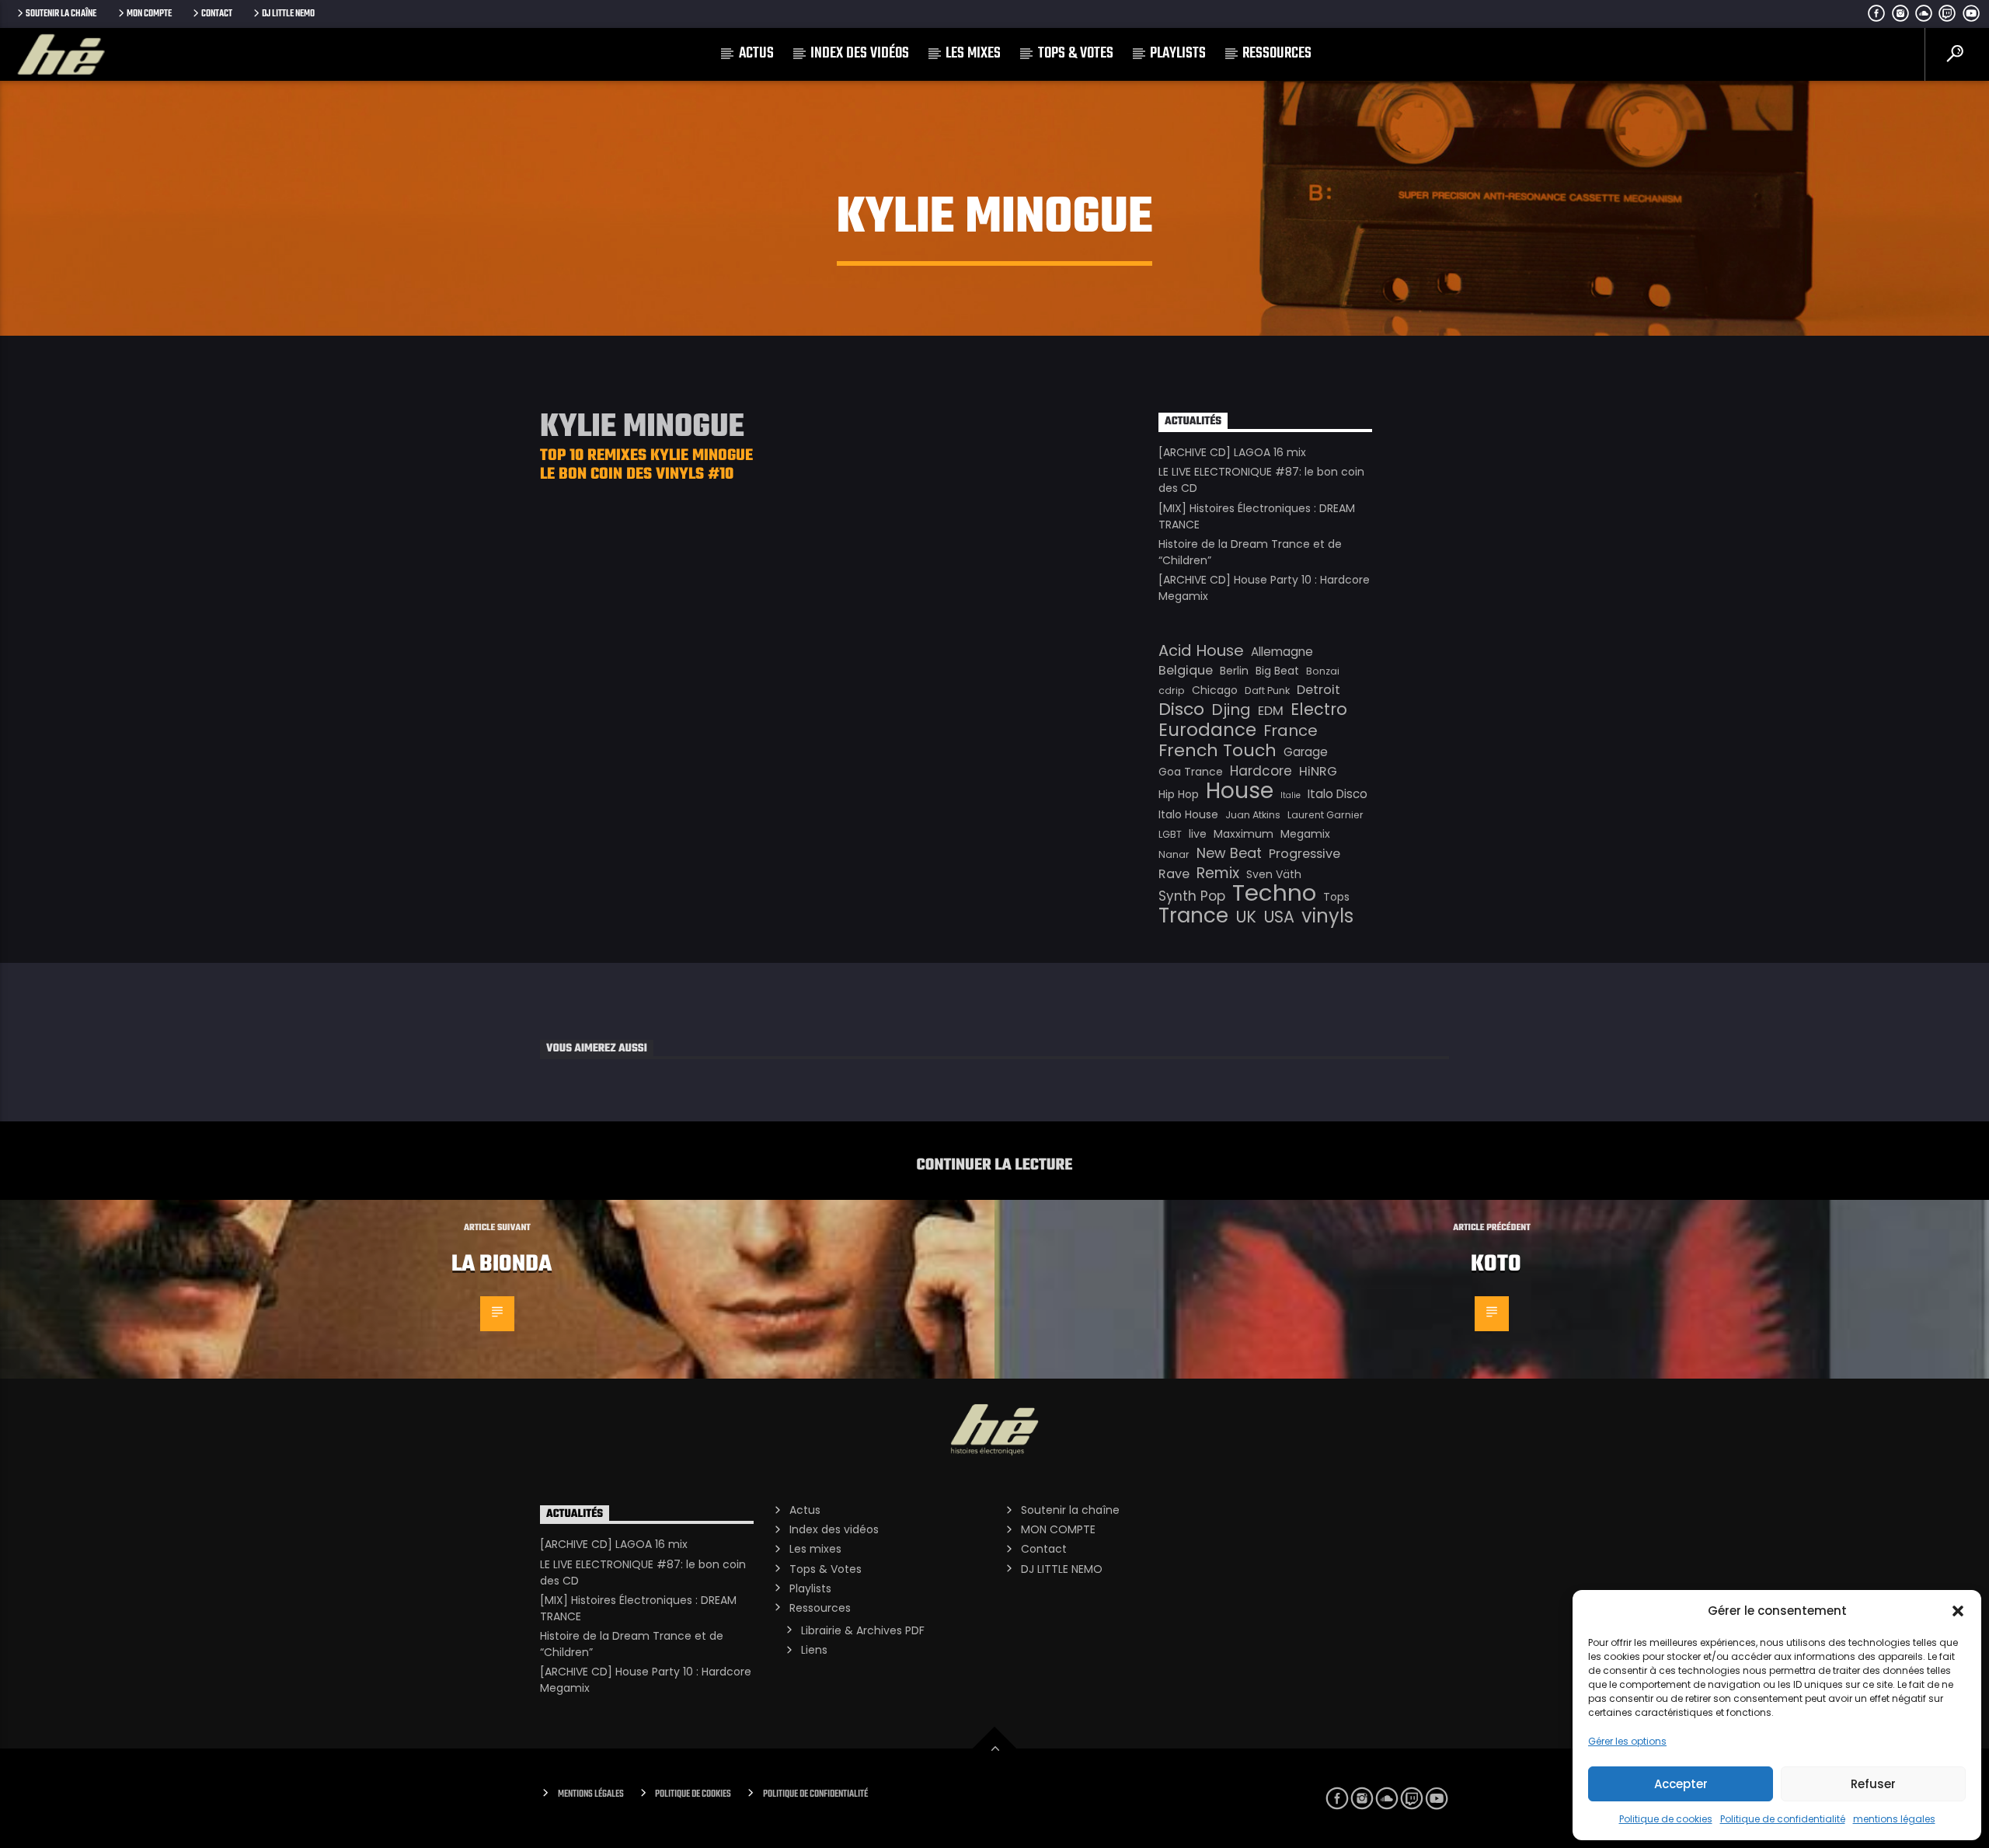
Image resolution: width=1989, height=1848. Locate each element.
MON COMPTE (149, 14)
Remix (1218, 873)
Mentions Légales (591, 1794)
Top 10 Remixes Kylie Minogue (646, 456)
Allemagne (1282, 652)
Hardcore (1261, 771)
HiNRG (1318, 771)
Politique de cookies (1666, 1819)
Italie (1291, 795)
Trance (1193, 915)
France (1291, 730)
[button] (1958, 1611)
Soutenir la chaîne (61, 14)
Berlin (1234, 671)
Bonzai (1323, 671)
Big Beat (1277, 671)
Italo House (1188, 814)
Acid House (1201, 650)
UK (1246, 917)
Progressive (1305, 854)
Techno (1274, 893)
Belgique (1186, 670)
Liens (814, 1650)
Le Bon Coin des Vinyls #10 (637, 474)
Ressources (1277, 53)
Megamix (1305, 834)
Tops (1336, 897)
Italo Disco (1338, 794)
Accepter (1681, 1784)
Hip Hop (1179, 794)
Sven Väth (1274, 874)
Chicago (1215, 690)
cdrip (1172, 690)
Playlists (1178, 53)
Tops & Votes (1076, 53)
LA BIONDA (502, 1264)
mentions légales (1894, 1819)
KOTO (1496, 1264)
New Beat (1229, 853)
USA (1279, 917)
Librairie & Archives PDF (863, 1630)
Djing (1231, 710)
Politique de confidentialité (1783, 1819)
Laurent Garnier (1325, 815)
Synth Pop (1192, 896)
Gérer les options (1627, 1741)
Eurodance (1207, 730)
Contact (217, 14)
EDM (1271, 711)
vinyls (1327, 916)
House (1240, 790)
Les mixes (973, 53)
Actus (756, 53)
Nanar (1174, 854)
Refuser (1873, 1784)
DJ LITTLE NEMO (288, 14)
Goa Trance (1191, 772)
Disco (1181, 710)
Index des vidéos (860, 53)
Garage (1306, 752)
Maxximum (1244, 834)
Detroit (1318, 690)
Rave (1174, 874)
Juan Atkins (1253, 815)
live (1198, 834)
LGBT (1170, 834)
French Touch (1217, 751)
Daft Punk (1267, 690)
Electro (1319, 710)
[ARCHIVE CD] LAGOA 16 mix (1232, 452)
